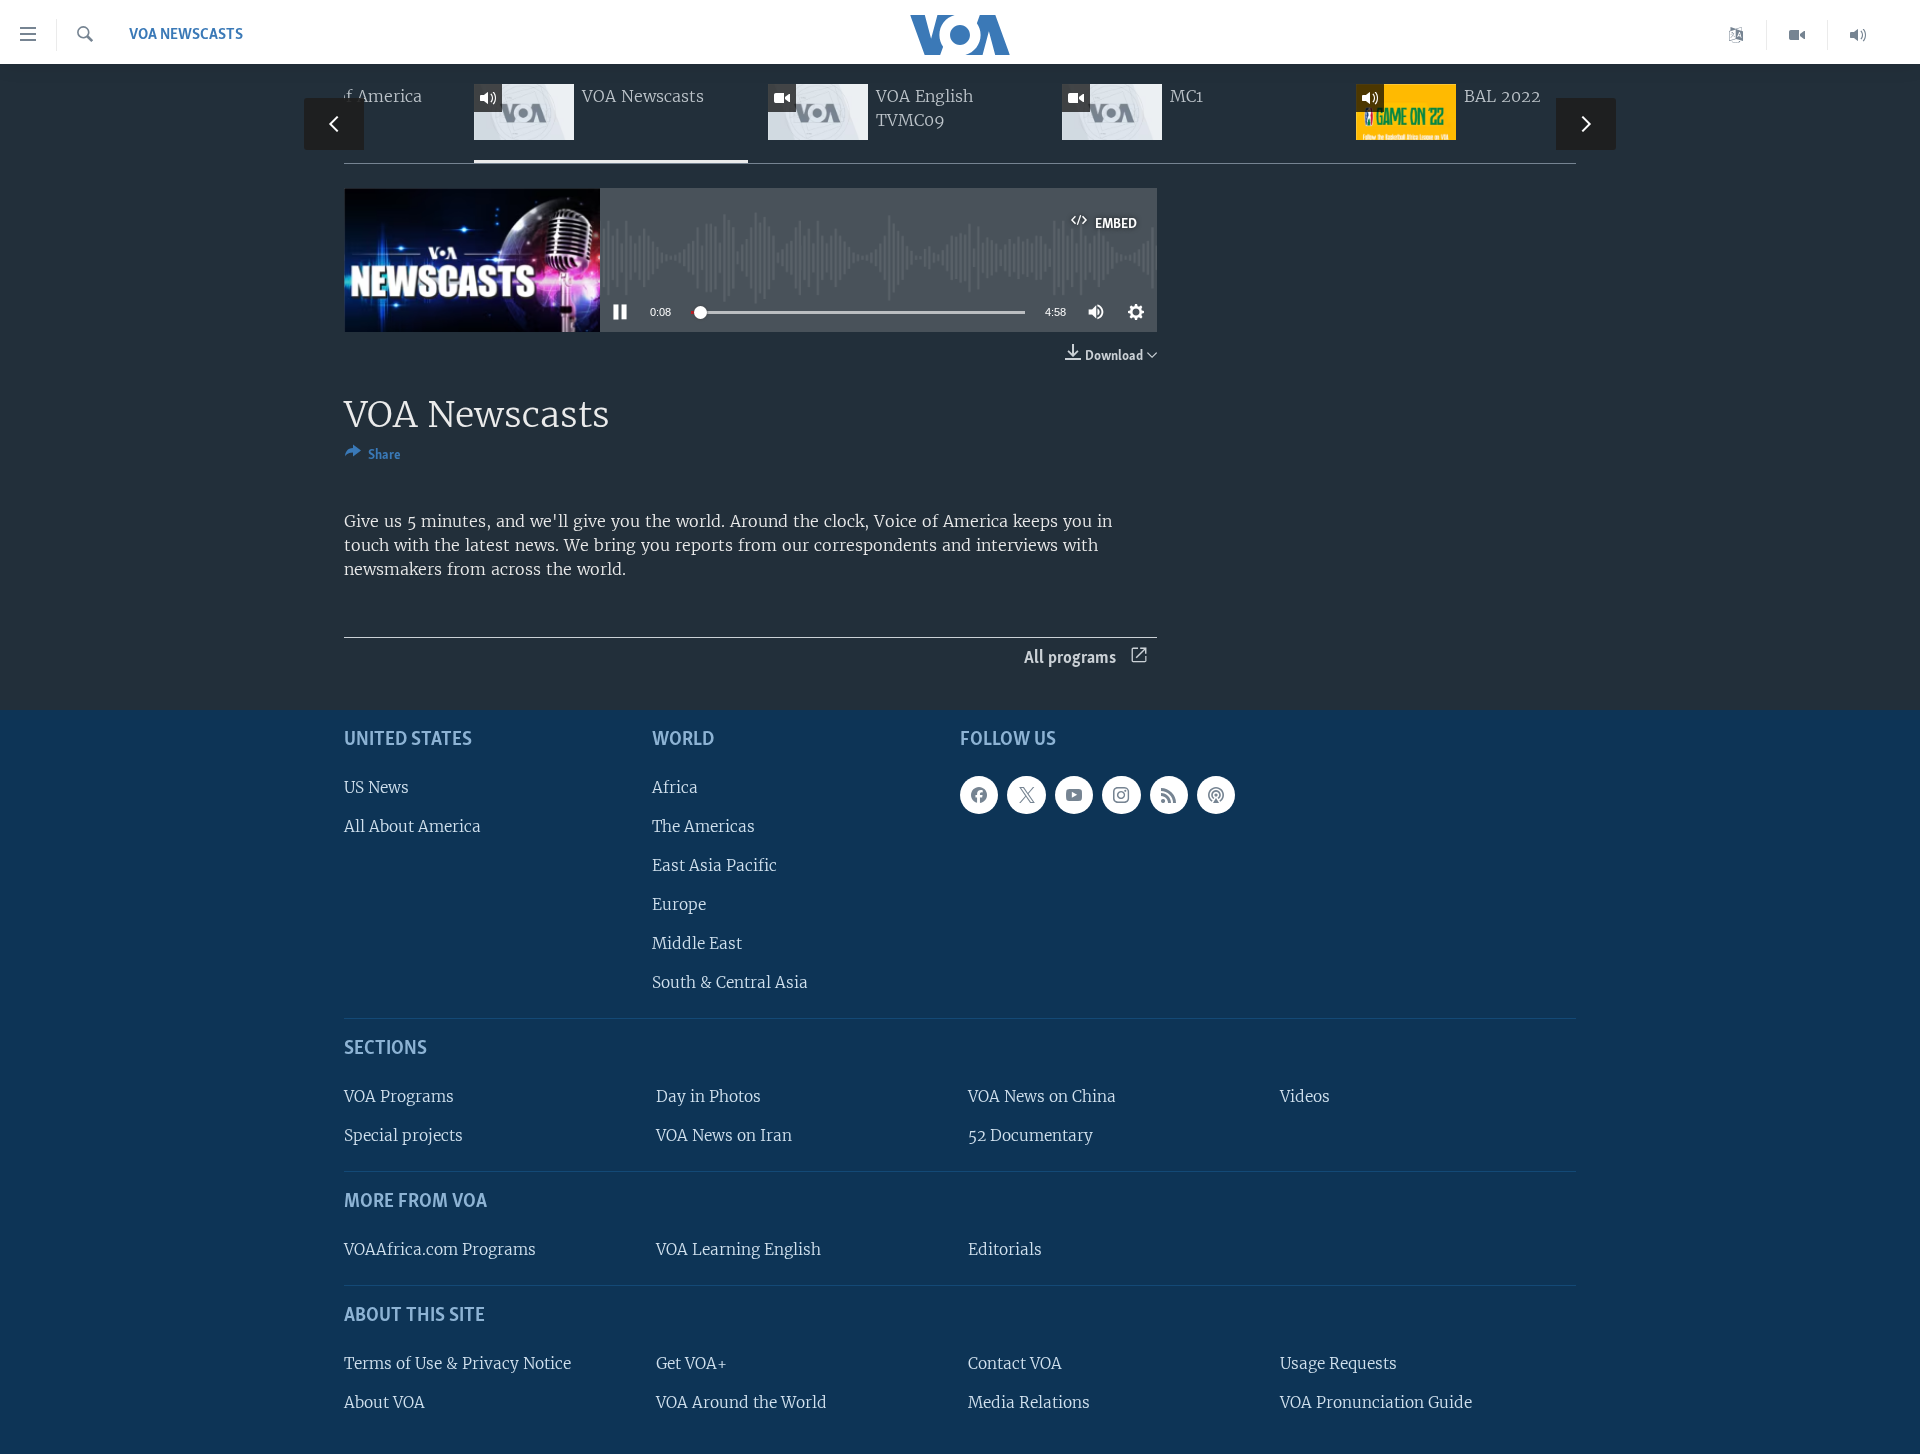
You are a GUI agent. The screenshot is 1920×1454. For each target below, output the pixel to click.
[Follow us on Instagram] (1121, 794)
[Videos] (1797, 35)
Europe (679, 904)
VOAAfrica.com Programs (440, 1249)
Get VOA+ (691, 1362)
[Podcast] (1216, 794)
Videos (1305, 1096)
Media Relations (1029, 1401)
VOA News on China (1042, 1096)
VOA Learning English (738, 1249)
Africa (675, 786)
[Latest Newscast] (1858, 35)
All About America (412, 825)
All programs (1070, 658)
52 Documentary (1030, 1135)
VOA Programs (399, 1096)
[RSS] (1169, 794)
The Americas (703, 825)
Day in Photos (708, 1096)
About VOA (384, 1401)
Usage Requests (1338, 1362)
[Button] (373, 458)
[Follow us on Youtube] (1074, 794)
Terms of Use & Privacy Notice (457, 1362)
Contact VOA (1015, 1362)
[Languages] (1736, 35)
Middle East (697, 943)
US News (376, 786)
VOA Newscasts (186, 35)
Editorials (1005, 1249)
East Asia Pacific (714, 864)
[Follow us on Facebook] (979, 794)
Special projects (403, 1135)
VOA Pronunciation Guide (1376, 1401)
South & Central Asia (730, 982)
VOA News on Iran (724, 1135)
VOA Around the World (741, 1401)
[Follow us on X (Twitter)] (1026, 794)
